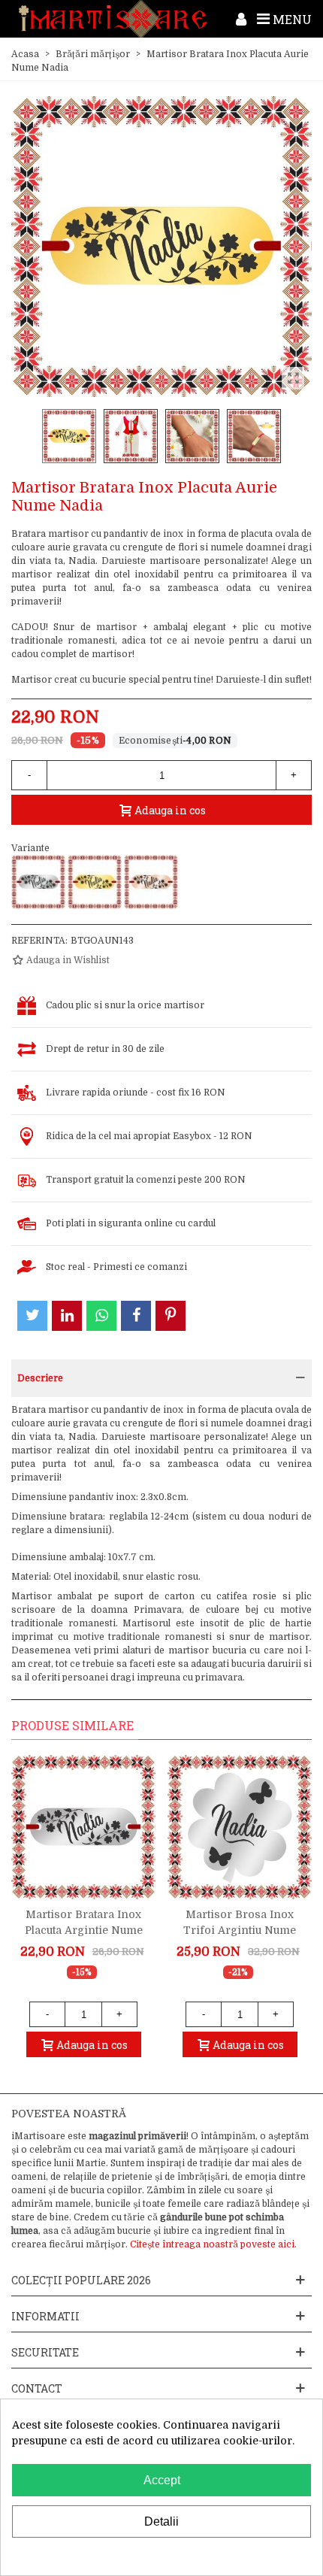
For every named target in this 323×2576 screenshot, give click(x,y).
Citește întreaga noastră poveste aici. (213, 2244)
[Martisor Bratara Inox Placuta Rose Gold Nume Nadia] (151, 882)
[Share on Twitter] (32, 1316)
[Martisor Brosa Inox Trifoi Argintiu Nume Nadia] (240, 1827)
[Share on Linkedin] (67, 1316)
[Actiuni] (241, 19)
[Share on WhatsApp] (101, 1316)
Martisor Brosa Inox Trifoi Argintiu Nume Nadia (240, 1930)
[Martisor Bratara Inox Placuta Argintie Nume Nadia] (38, 882)
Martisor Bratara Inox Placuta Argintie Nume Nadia (84, 1930)
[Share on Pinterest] (171, 1316)
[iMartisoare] (113, 19)
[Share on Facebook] (136, 1316)
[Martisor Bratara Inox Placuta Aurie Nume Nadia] (95, 882)
